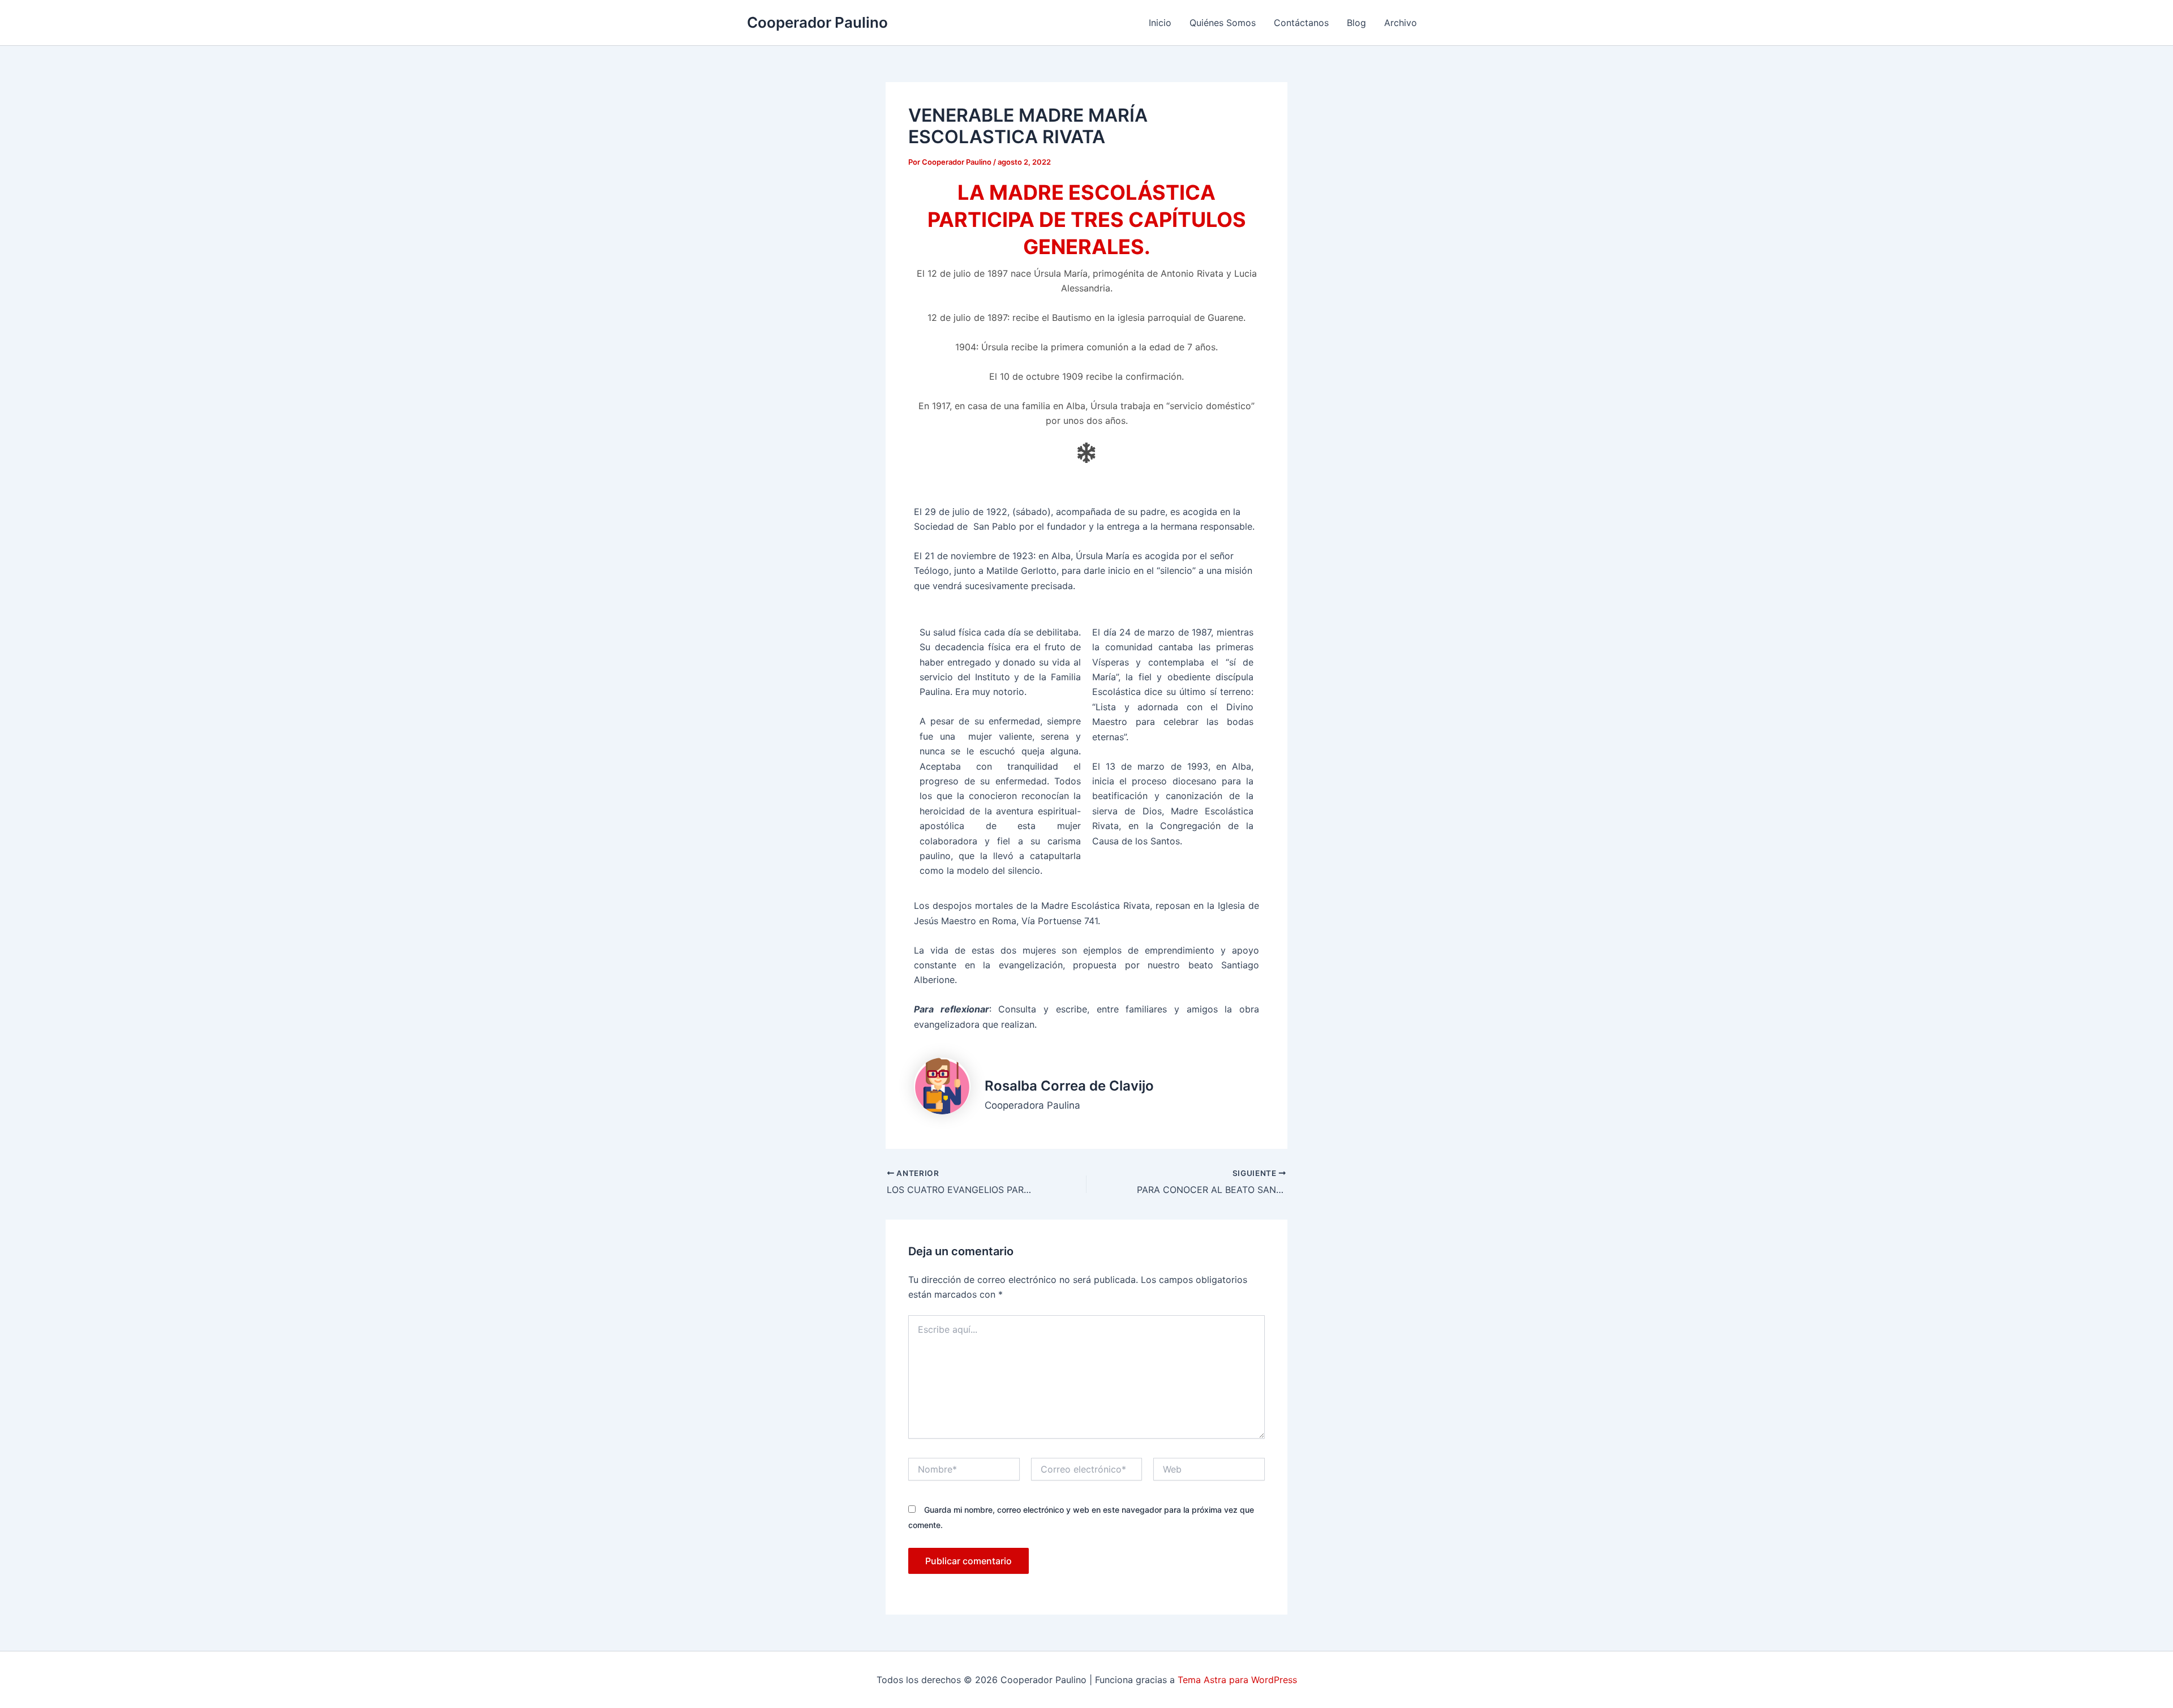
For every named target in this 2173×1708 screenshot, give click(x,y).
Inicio (1160, 23)
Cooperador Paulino (817, 22)
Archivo (1401, 23)
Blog (1356, 23)
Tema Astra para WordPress (1237, 1680)
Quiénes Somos (1223, 23)
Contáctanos (1301, 23)
